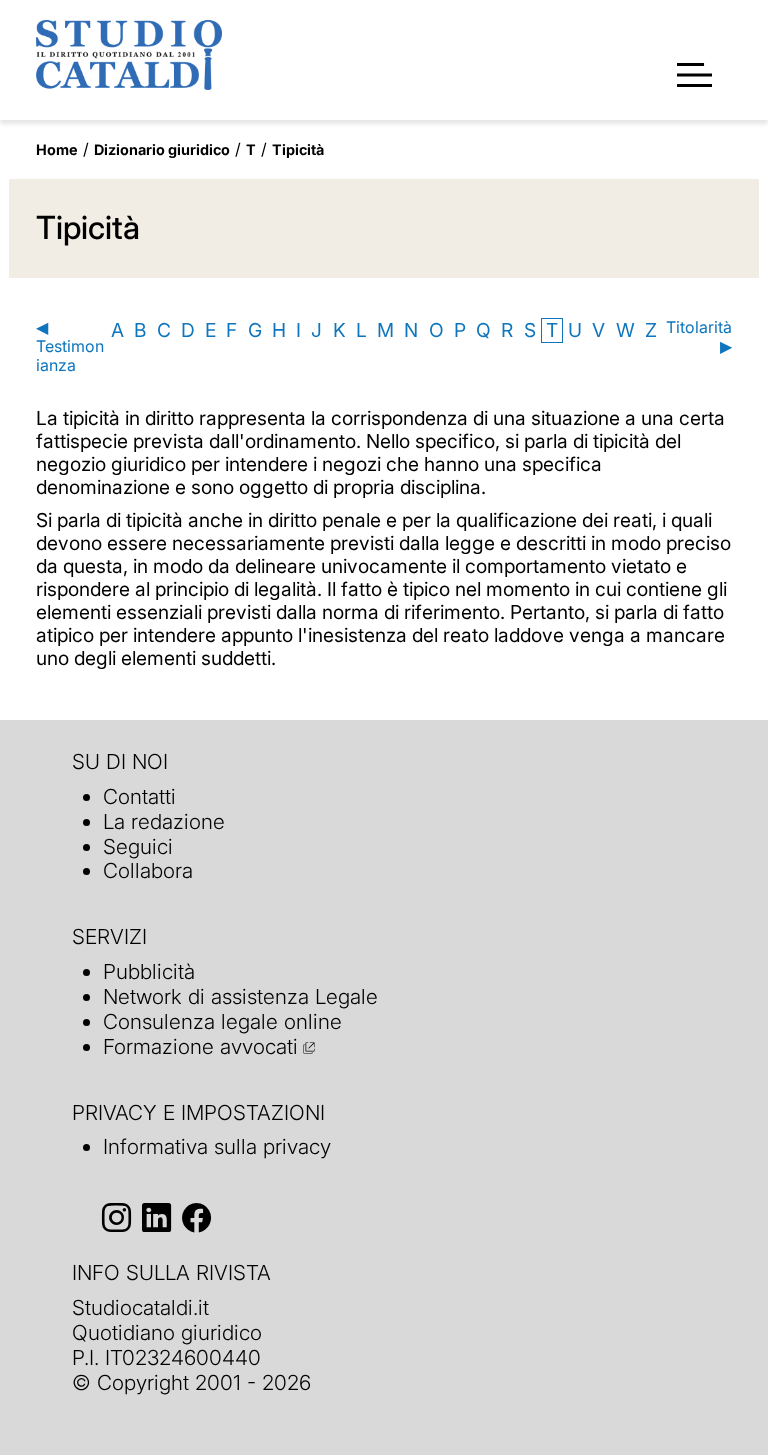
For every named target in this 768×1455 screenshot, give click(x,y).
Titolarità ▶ (699, 337)
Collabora (148, 870)
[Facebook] (196, 1217)
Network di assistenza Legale (240, 996)
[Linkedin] (156, 1217)
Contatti (139, 796)
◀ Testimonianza (70, 346)
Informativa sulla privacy (217, 1146)
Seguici (138, 846)
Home (57, 149)
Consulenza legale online (222, 1021)
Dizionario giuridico (162, 149)
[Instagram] (116, 1217)
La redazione (164, 821)
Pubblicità (149, 971)
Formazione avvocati (200, 1046)
